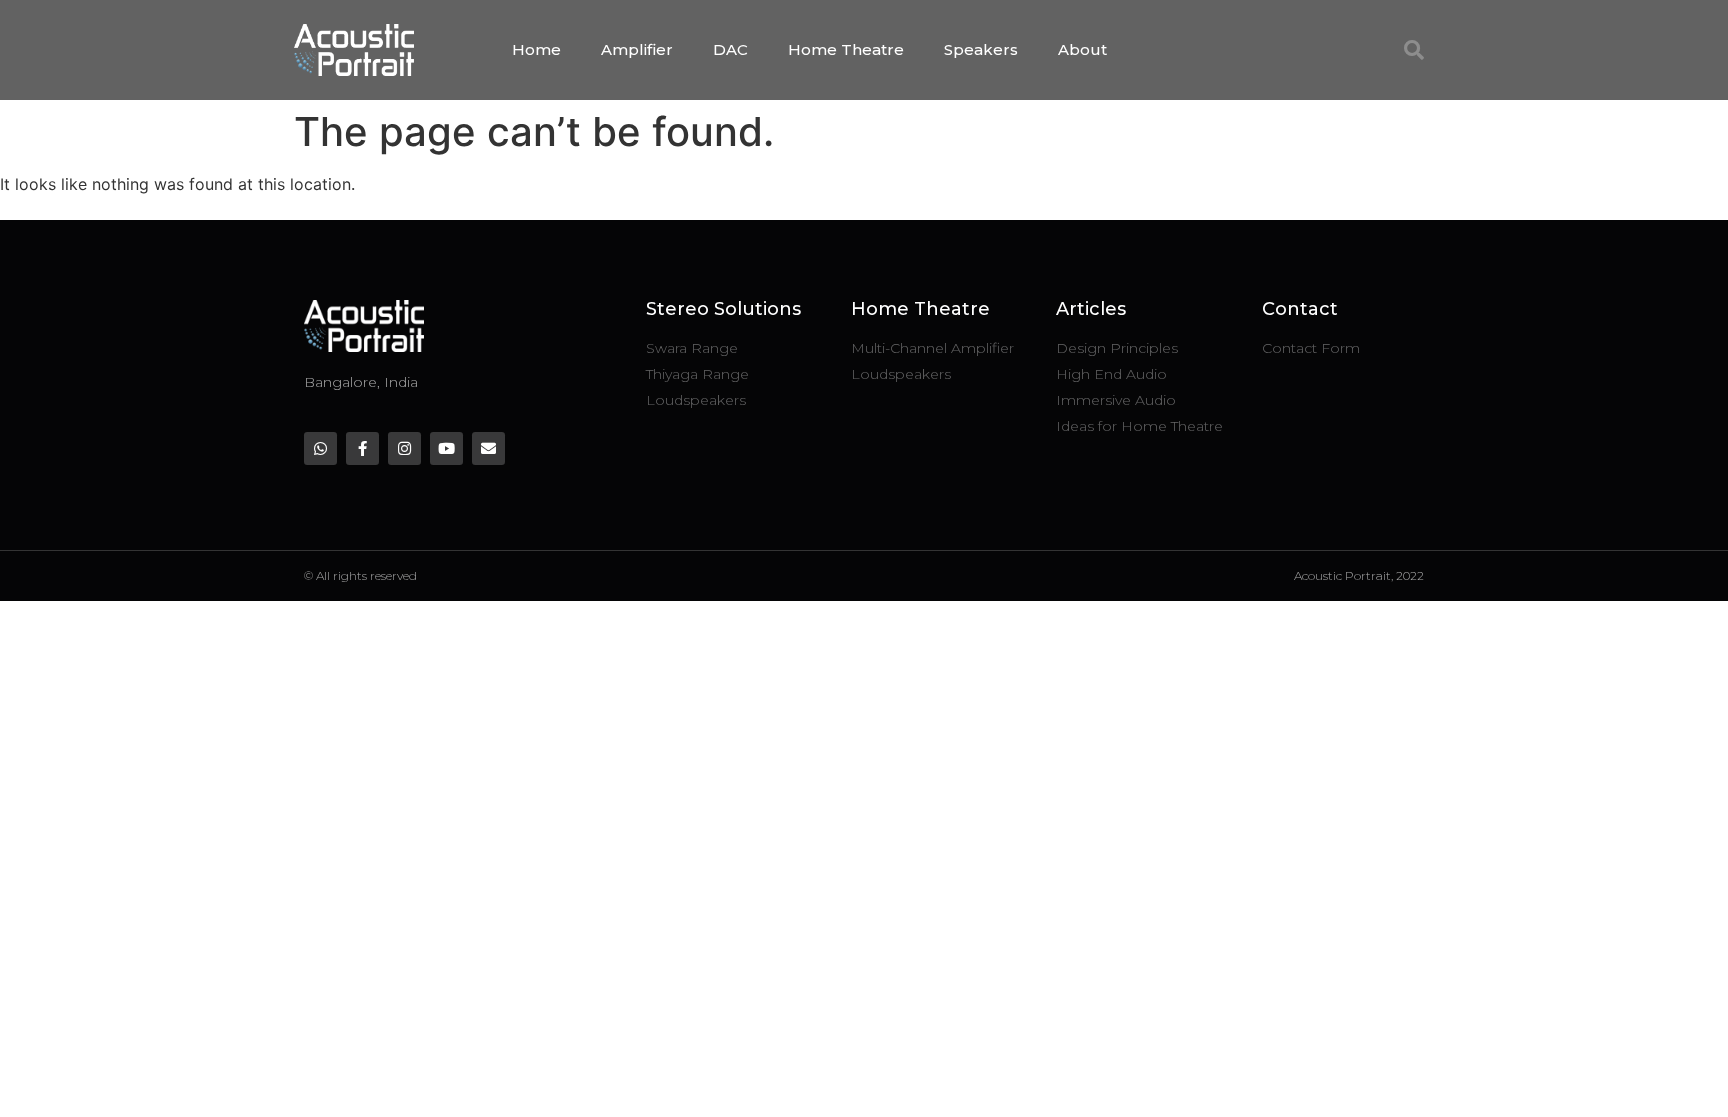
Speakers (981, 49)
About (1082, 49)
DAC (730, 49)
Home (536, 49)
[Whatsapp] (320, 448)
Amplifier (637, 49)
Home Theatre (846, 49)
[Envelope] (488, 448)
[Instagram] (404, 448)
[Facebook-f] (362, 448)
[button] (1414, 50)
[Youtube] (446, 448)
